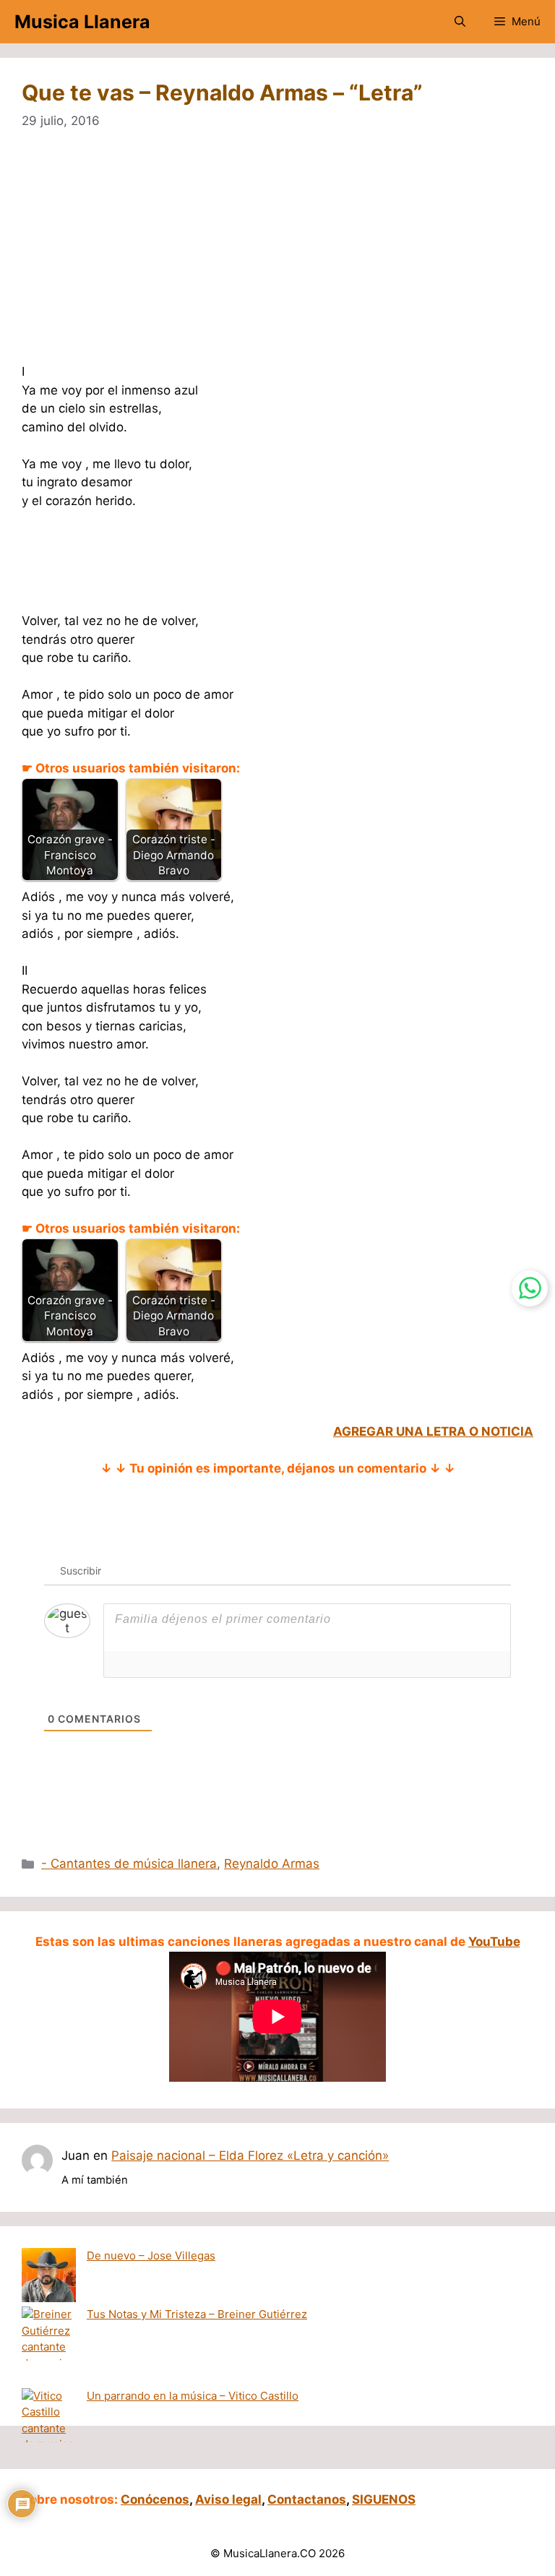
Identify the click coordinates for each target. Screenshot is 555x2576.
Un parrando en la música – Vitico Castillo (193, 2396)
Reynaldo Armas (272, 1864)
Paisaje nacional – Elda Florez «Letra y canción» (250, 2155)
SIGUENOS (384, 2499)
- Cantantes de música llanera (129, 1864)
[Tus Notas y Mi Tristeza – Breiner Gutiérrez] (49, 2347)
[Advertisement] (277, 256)
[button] (460, 22)
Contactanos (307, 2499)
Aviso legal (228, 2499)
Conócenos (155, 2499)
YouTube (494, 1942)
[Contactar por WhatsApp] (530, 1288)
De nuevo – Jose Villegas (151, 2256)
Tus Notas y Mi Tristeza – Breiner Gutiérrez (197, 2314)
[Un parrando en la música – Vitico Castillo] (49, 2429)
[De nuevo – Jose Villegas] (49, 2278)
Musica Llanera (82, 22)
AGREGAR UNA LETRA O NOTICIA (433, 1431)
